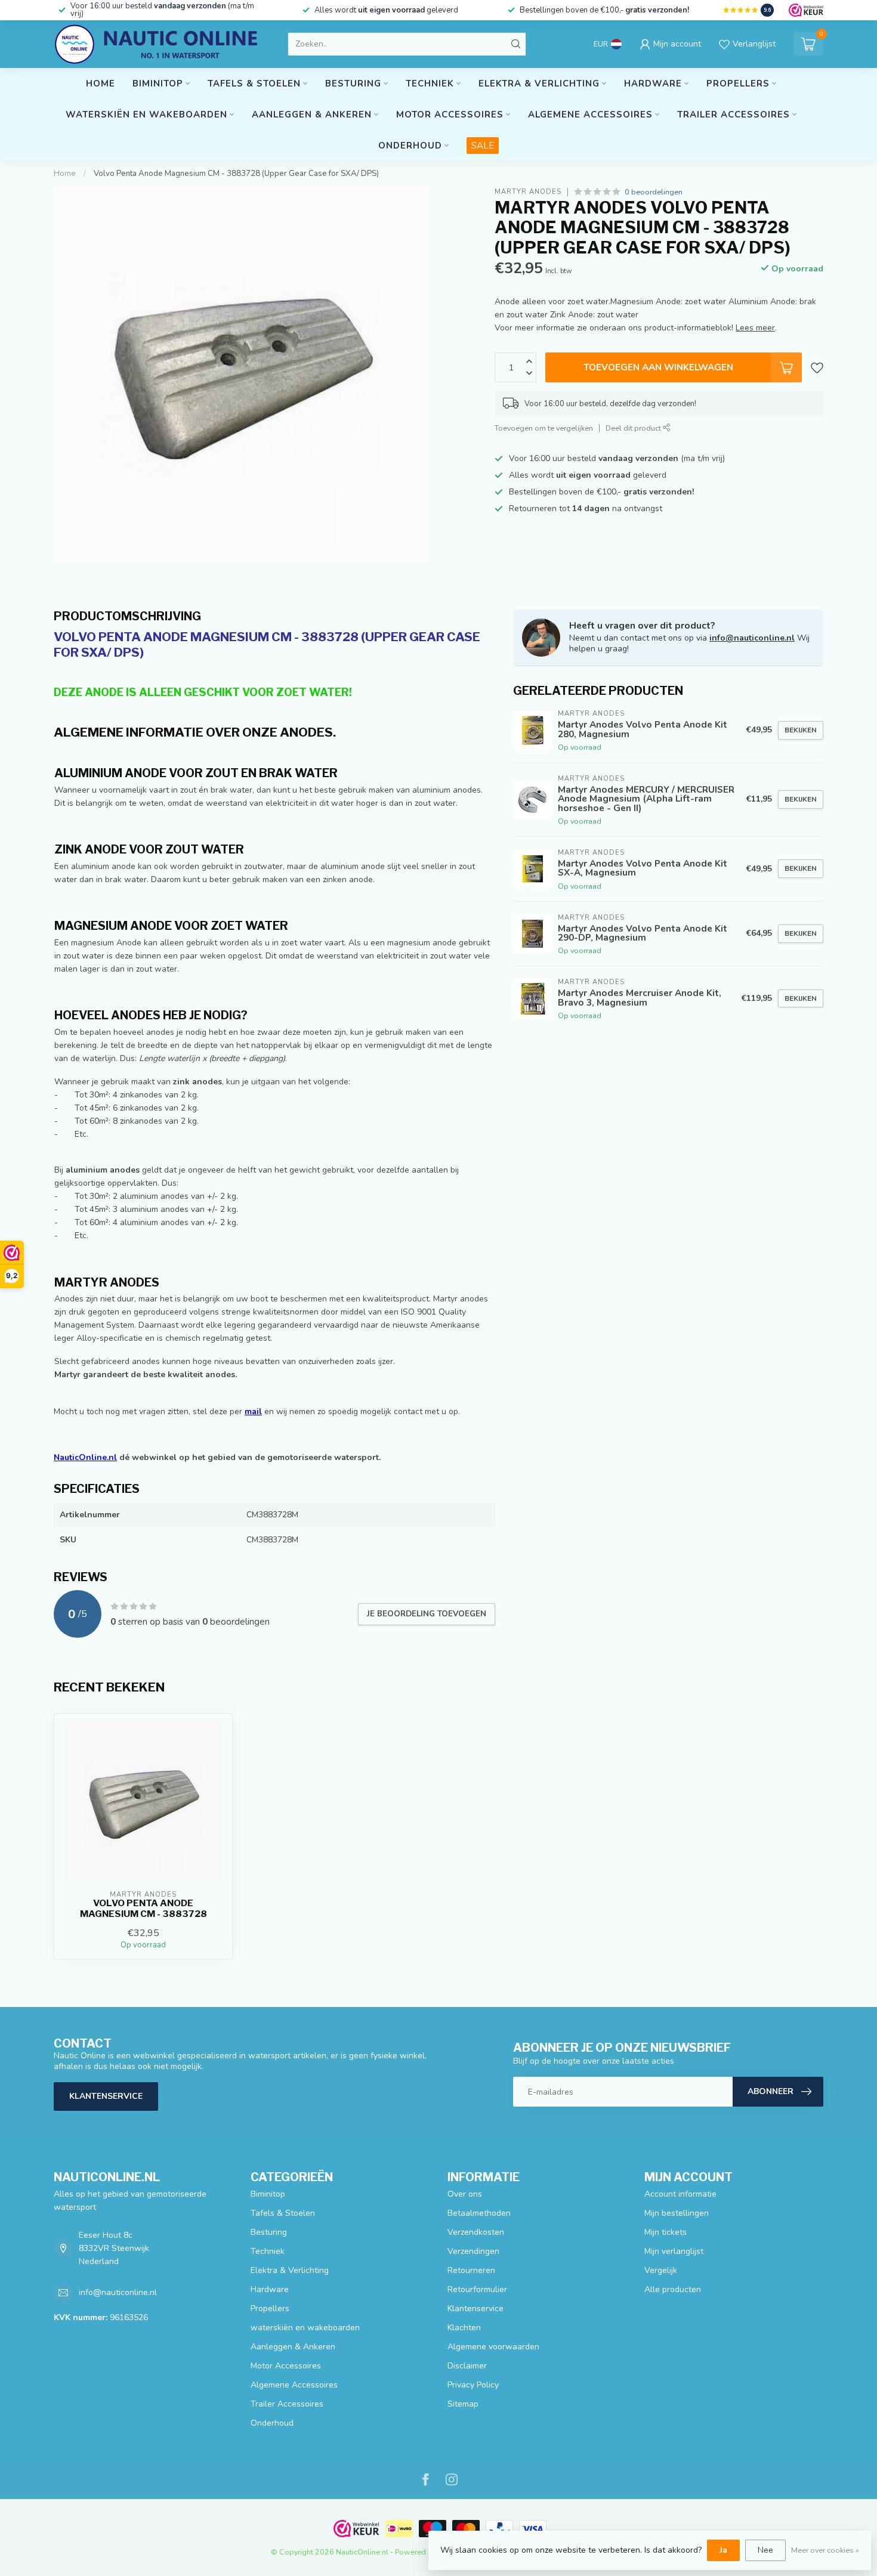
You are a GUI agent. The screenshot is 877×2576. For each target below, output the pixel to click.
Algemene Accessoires (590, 115)
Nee (765, 2550)
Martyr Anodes (528, 192)
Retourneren (471, 2270)
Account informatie (680, 2194)
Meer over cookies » (825, 2550)
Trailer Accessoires (734, 115)
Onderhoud (410, 146)
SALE (483, 146)
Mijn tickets (666, 2232)
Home (101, 84)
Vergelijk (661, 2270)
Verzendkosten (476, 2232)
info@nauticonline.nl (752, 638)
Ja (723, 2550)
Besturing (353, 84)
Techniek (430, 84)
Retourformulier (477, 2289)
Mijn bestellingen (677, 2213)
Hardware (653, 84)
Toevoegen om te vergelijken (544, 428)
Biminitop (158, 84)
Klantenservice (106, 2096)
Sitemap (463, 2404)
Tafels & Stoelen (254, 84)
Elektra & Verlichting (539, 84)
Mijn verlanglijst (674, 2251)
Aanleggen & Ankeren (312, 115)
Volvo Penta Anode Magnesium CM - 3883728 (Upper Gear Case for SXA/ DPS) (236, 174)
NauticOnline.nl (85, 1457)
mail (253, 1411)
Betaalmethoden (479, 2213)
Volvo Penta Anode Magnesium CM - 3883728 (143, 1909)
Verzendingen (473, 2251)
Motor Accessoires (450, 115)
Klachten (464, 2328)
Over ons (465, 2194)
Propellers (738, 84)
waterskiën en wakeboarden (146, 115)
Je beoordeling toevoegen (427, 1614)
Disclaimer (467, 2366)
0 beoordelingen (654, 192)
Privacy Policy (473, 2385)
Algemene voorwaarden (493, 2347)
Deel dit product (634, 428)
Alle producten (673, 2289)
